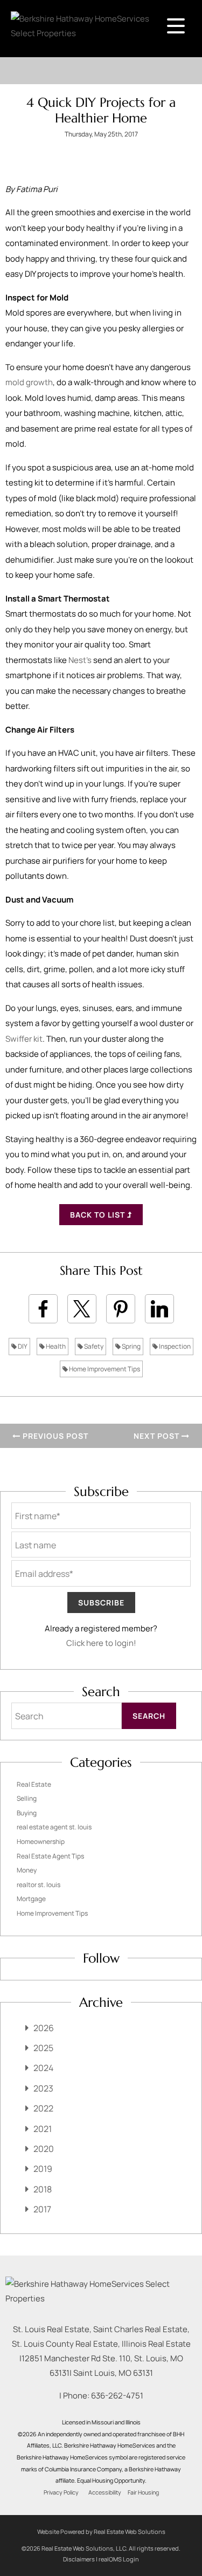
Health (55, 1346)
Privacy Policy (61, 2492)
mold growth (29, 382)
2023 (43, 2088)
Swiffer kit (24, 1039)
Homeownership (41, 1842)
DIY (22, 1346)
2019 (43, 2169)
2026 (44, 2028)
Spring (131, 1346)
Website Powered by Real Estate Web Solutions (101, 2531)
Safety (93, 1346)
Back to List (99, 1215)
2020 (44, 2149)
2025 (43, 2048)
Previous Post (54, 1436)
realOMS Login (119, 2559)
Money (27, 1870)
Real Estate (34, 1784)
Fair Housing (143, 2492)
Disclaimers (79, 2559)
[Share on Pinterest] (121, 1309)
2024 (43, 2068)
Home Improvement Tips (104, 1369)
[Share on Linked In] (159, 1309)
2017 (42, 2209)
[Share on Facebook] (43, 1309)
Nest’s (80, 660)
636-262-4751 (117, 2396)
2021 (43, 2129)
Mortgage (31, 1899)
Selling (27, 1798)
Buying (27, 1813)
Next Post (158, 1436)
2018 (43, 2189)
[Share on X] (82, 1309)
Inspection (174, 1346)
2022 (43, 2108)
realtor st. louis (39, 1885)
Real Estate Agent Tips (50, 1856)
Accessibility (105, 2492)
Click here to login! (101, 1643)
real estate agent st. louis (54, 1827)
